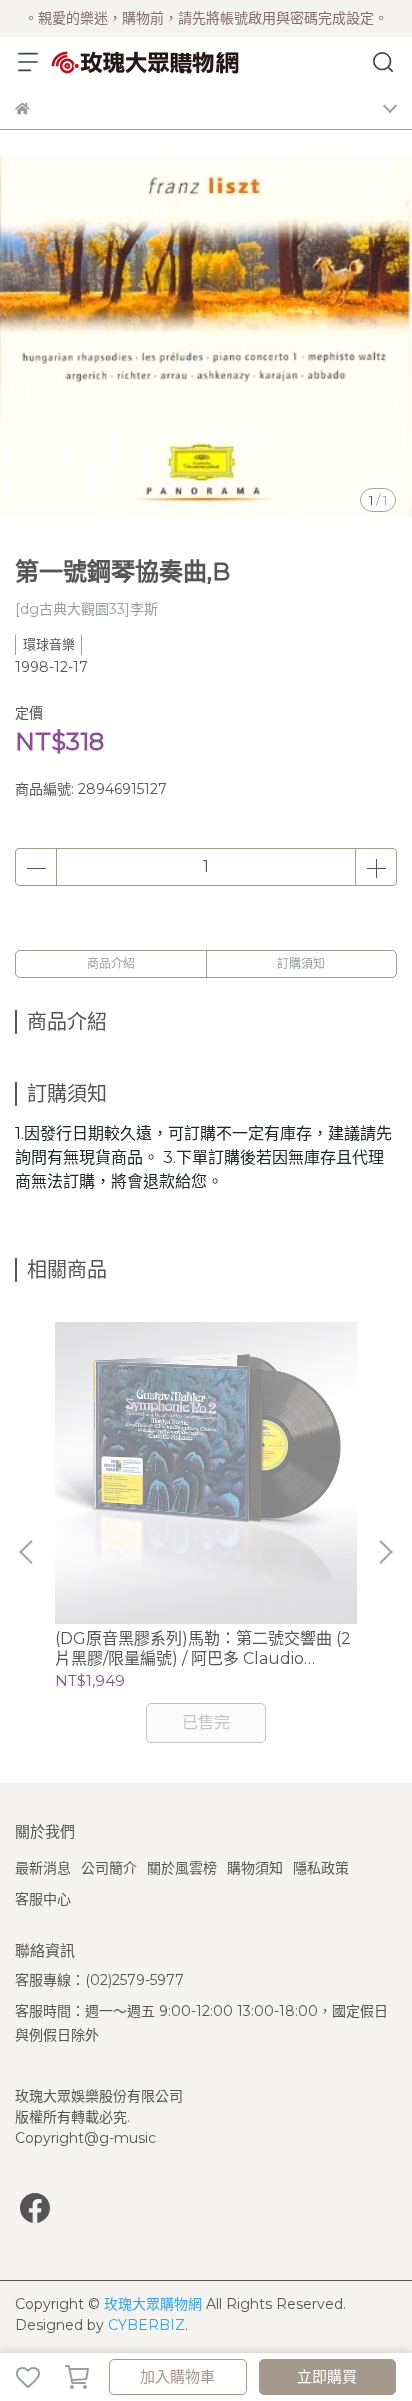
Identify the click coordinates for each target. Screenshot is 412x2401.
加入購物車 (177, 2376)
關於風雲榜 (182, 1868)
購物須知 (255, 1868)
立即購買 (327, 2376)
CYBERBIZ (146, 2325)
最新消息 (43, 1868)
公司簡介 (109, 1868)
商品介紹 (111, 963)
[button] (385, 1552)
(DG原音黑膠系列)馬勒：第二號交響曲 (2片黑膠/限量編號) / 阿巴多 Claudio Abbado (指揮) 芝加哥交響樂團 (203, 1649)
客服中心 (43, 1899)
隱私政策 (321, 1868)
